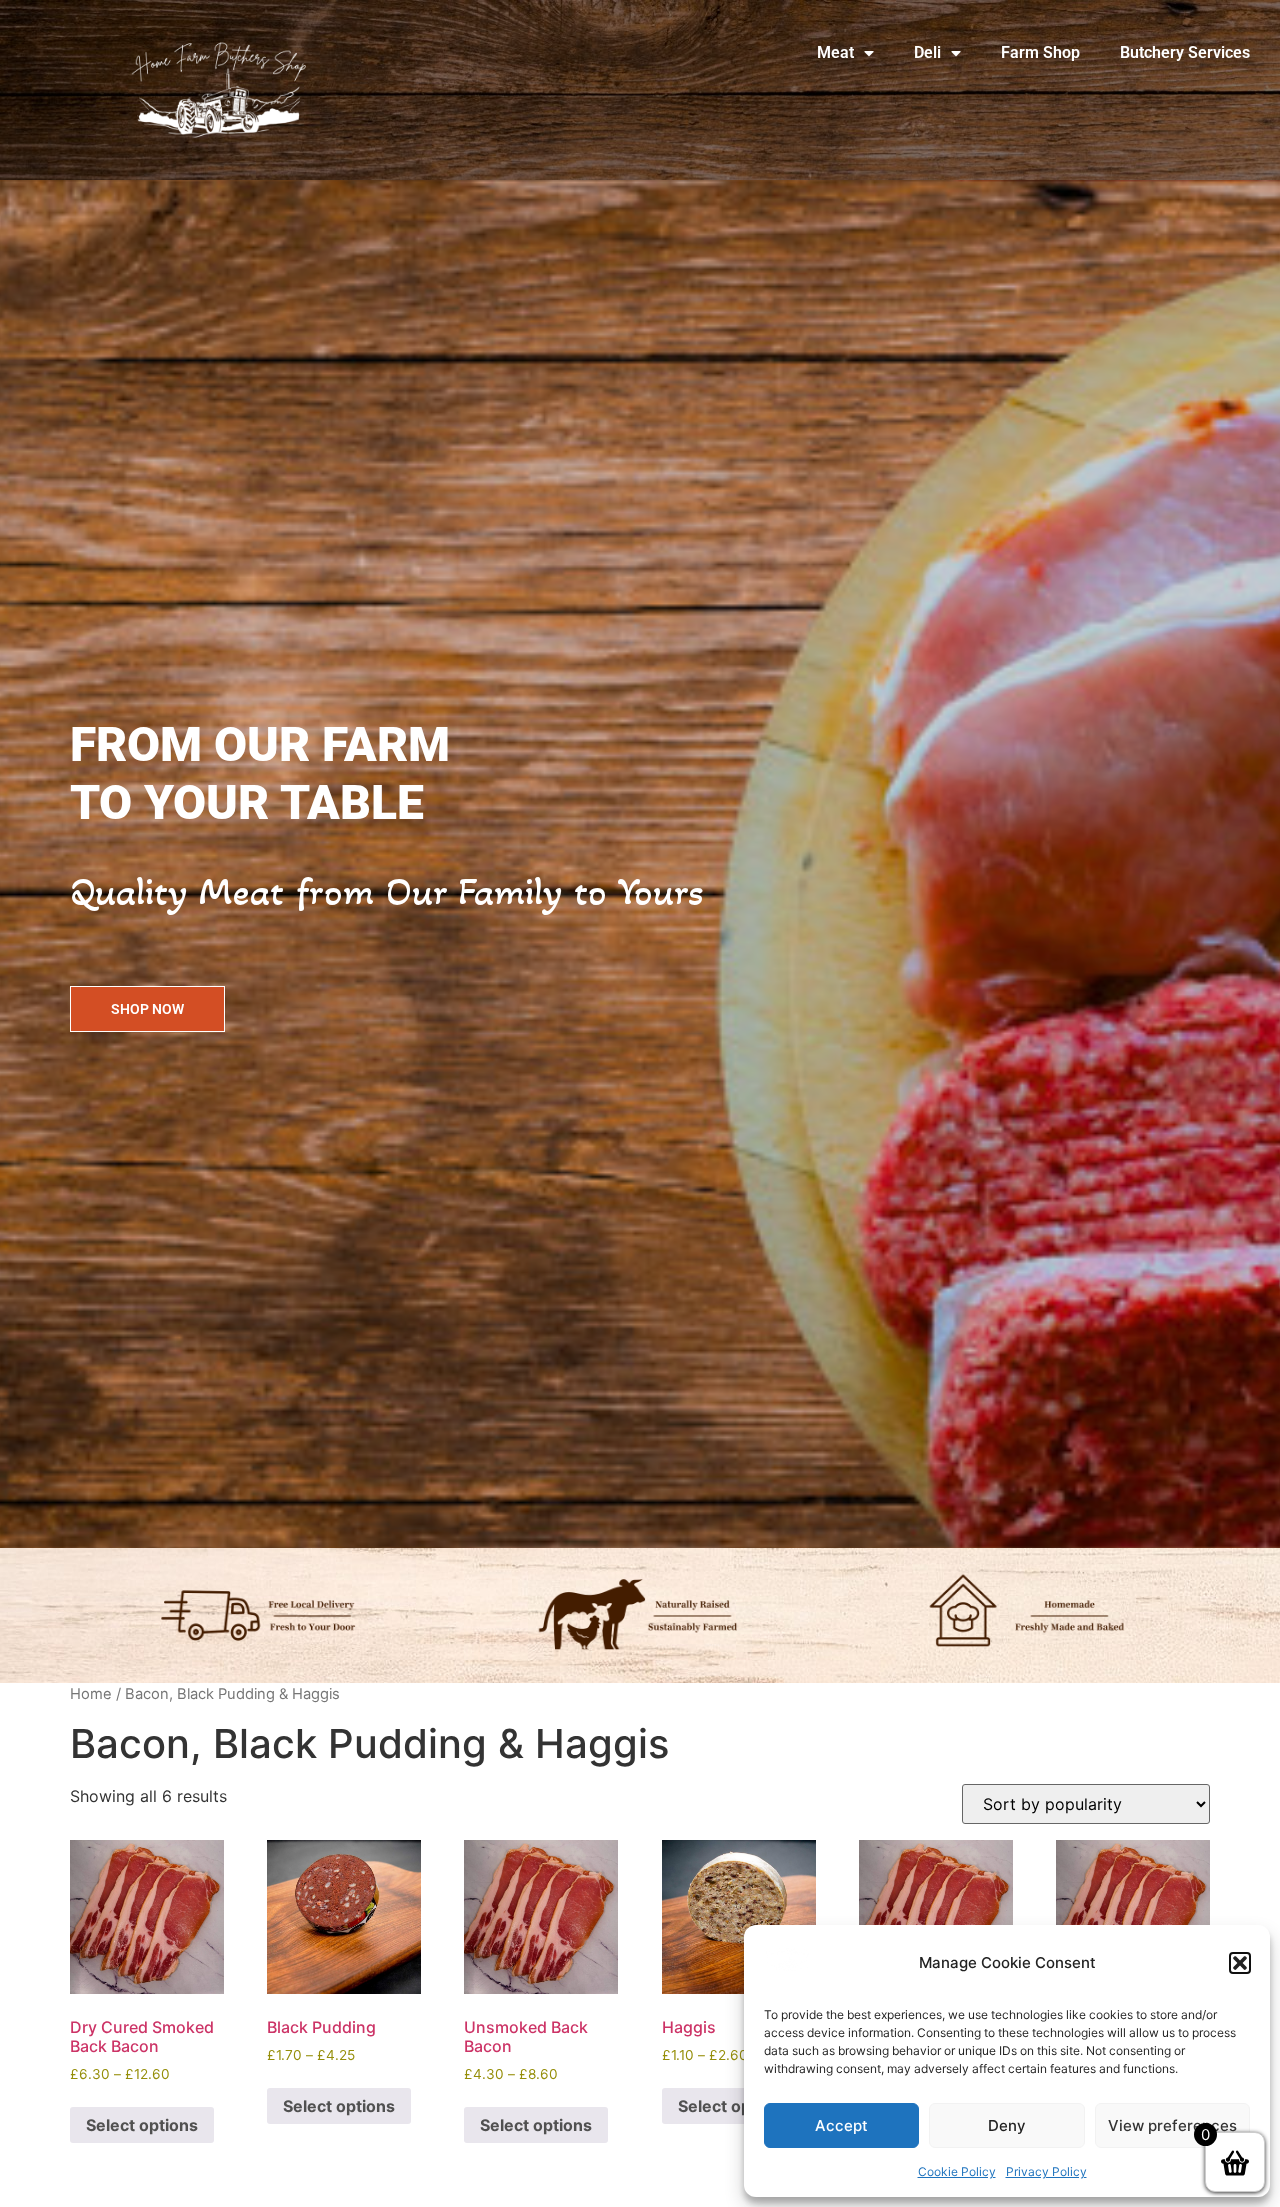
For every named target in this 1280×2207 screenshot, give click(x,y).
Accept (841, 2125)
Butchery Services (1185, 52)
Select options (142, 2125)
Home (91, 1694)
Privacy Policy (1046, 2171)
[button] (1240, 1963)
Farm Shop (1040, 52)
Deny (1007, 2125)
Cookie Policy (957, 2171)
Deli (927, 52)
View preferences (1172, 2125)
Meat (835, 52)
